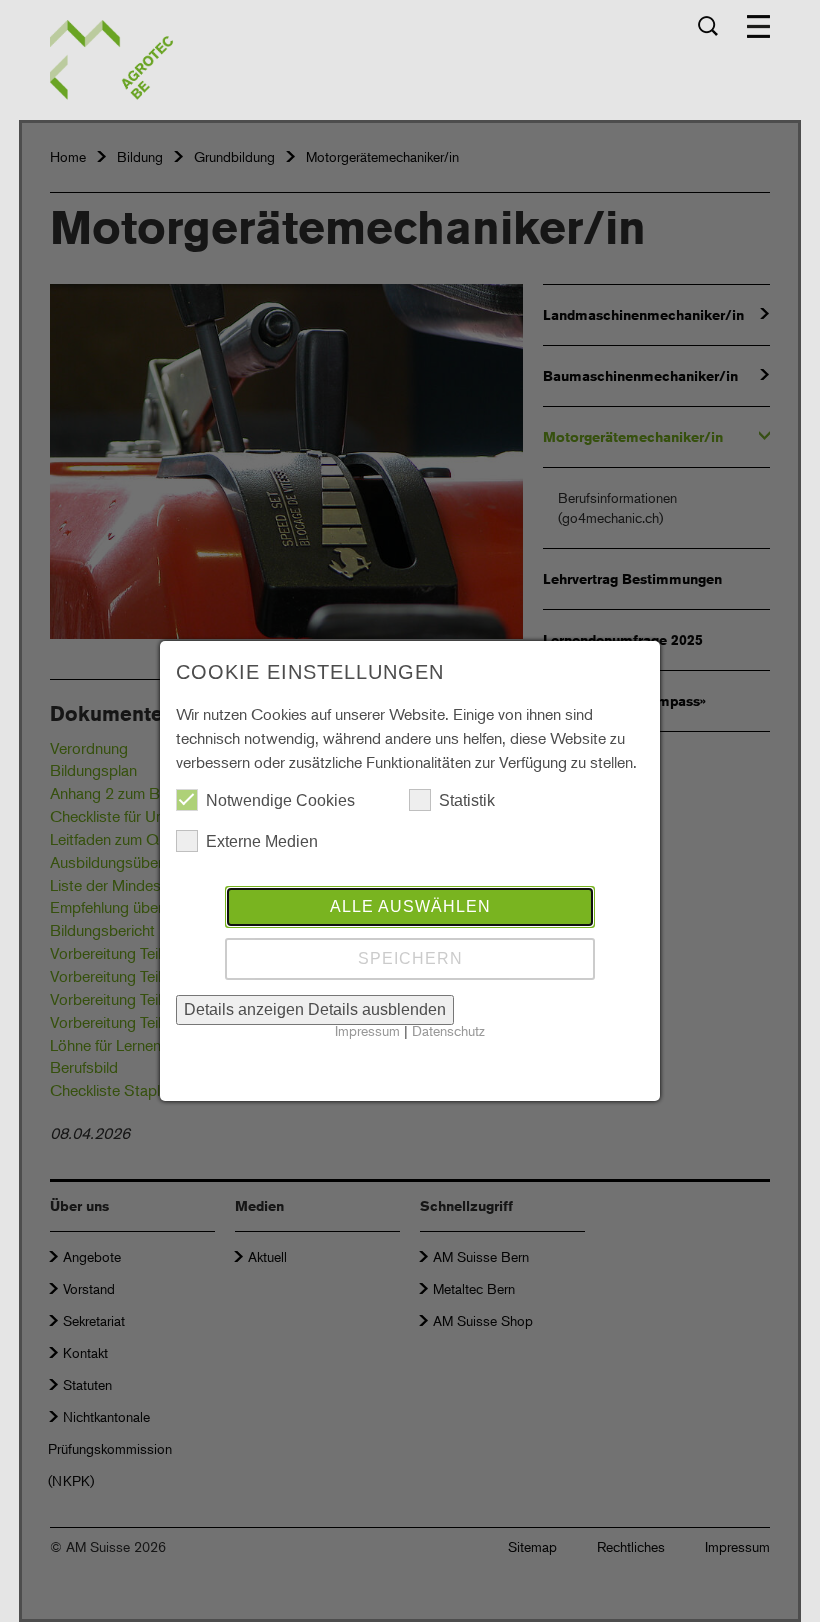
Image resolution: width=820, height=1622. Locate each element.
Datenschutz (448, 1030)
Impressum (367, 1030)
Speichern (410, 958)
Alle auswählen (410, 906)
